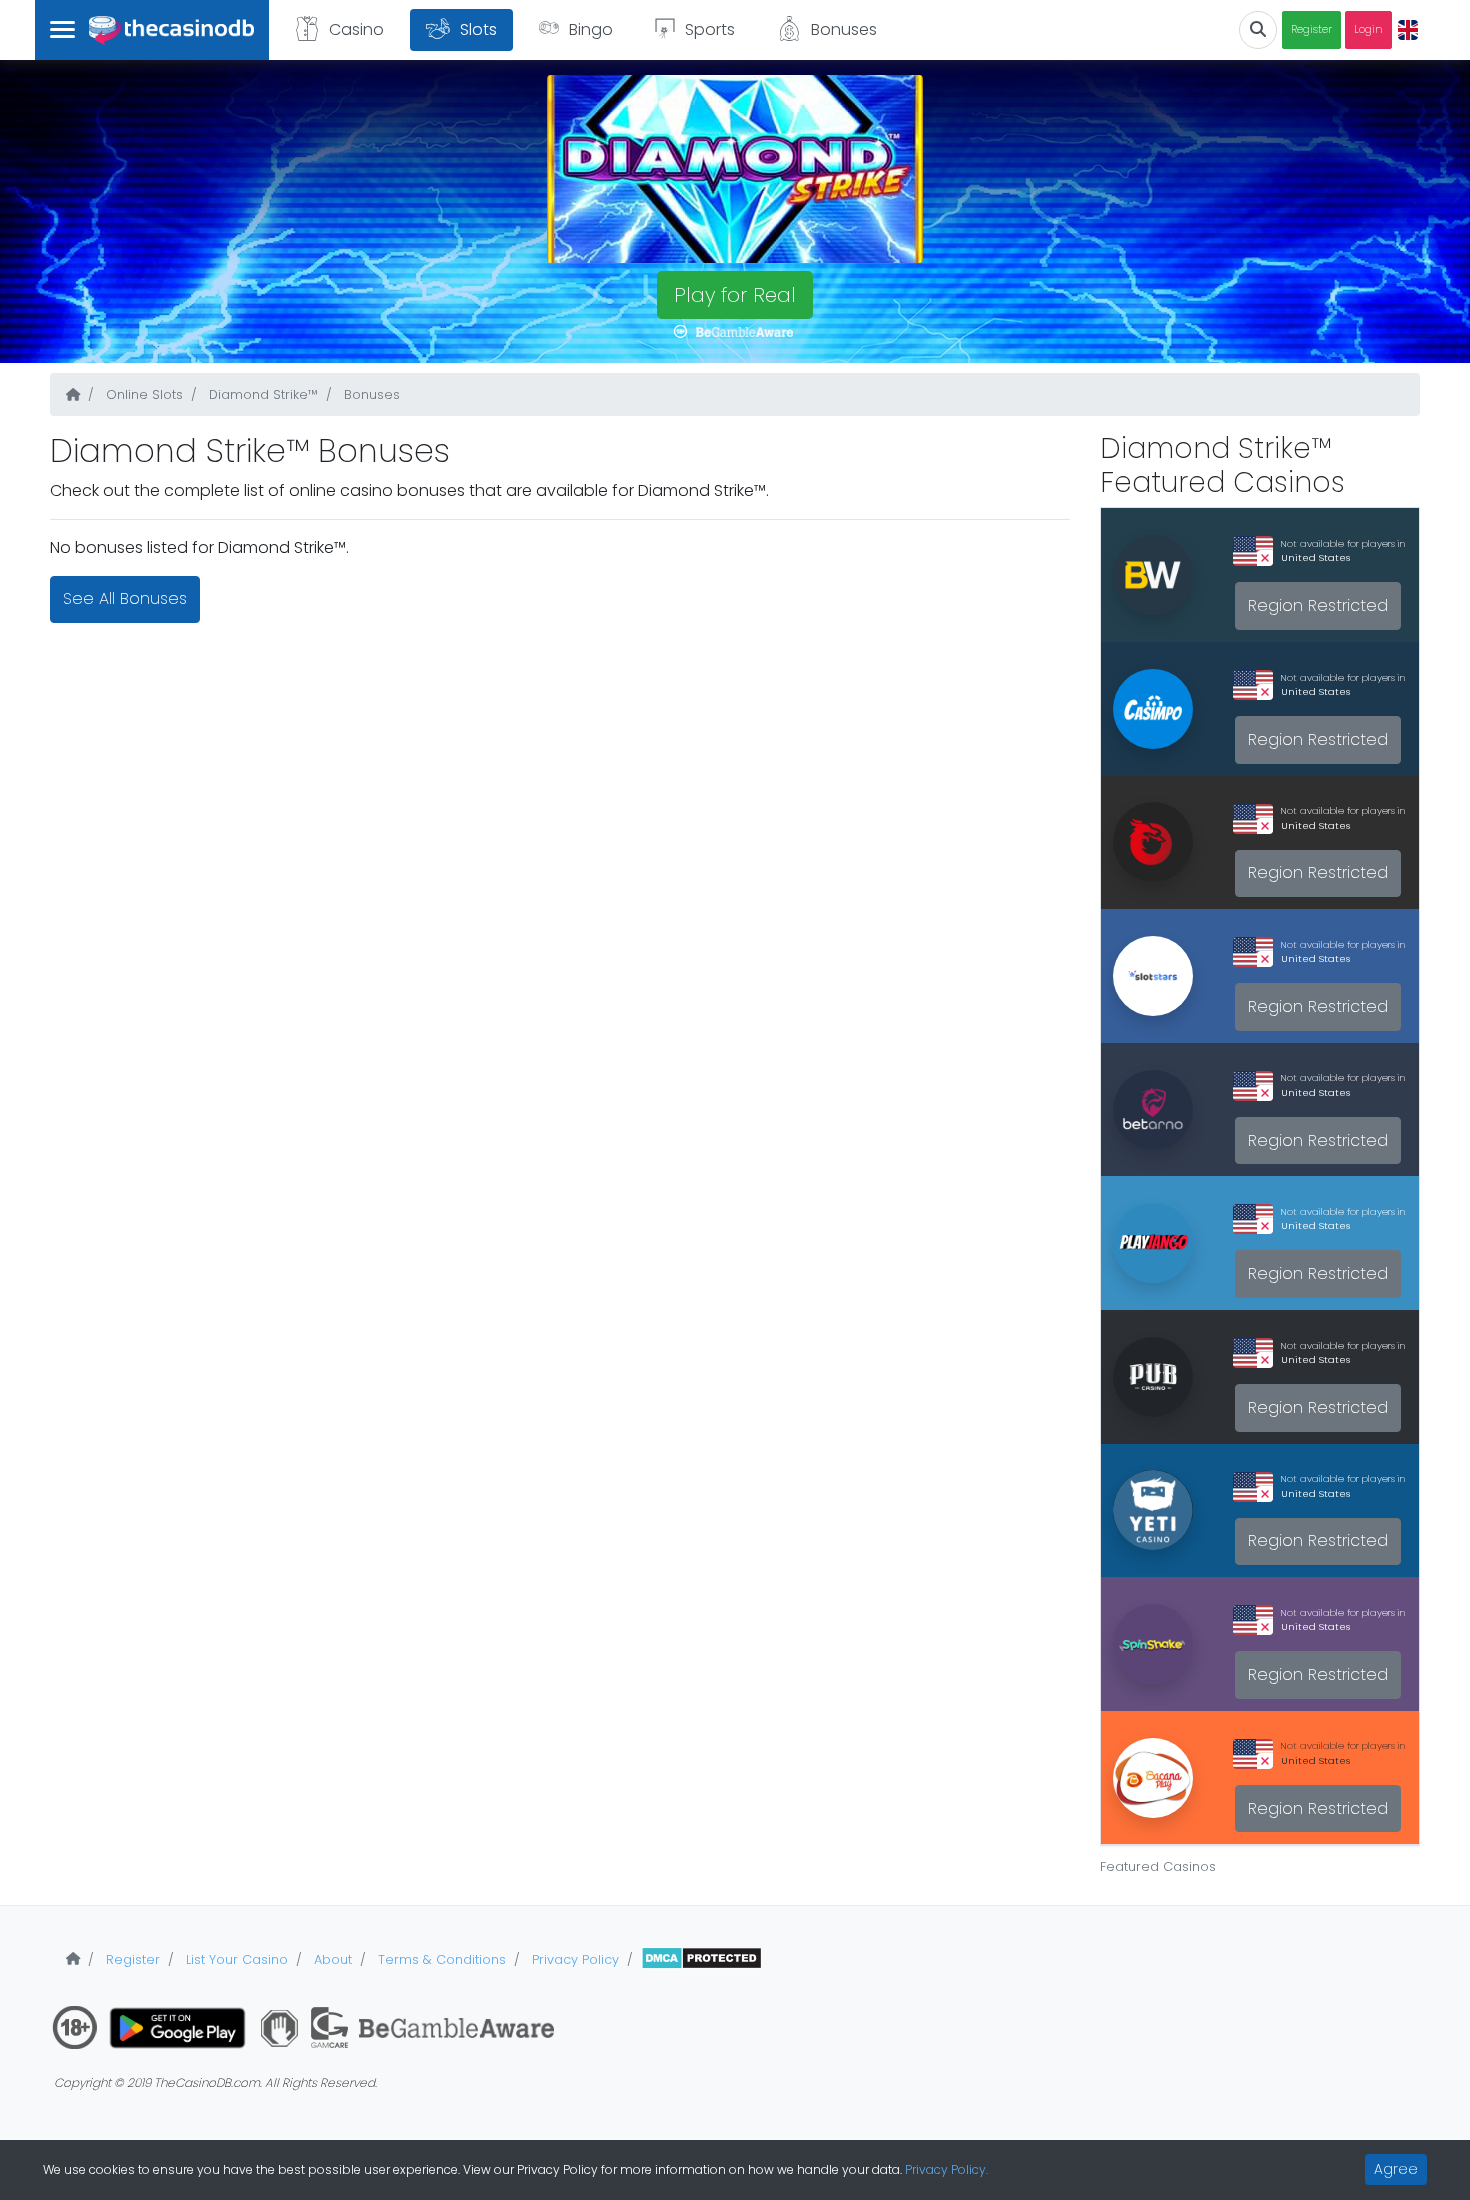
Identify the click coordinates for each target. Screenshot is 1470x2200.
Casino (356, 29)
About (331, 1959)
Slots (478, 29)
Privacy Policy (573, 1959)
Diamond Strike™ (261, 394)
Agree (1396, 2169)
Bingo (591, 29)
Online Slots (142, 394)
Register (1311, 29)
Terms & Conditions (440, 1959)
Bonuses (844, 29)
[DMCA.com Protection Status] (701, 1959)
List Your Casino (235, 1959)
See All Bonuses (125, 598)
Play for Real (735, 295)
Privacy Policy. (946, 2169)
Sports (710, 29)
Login (1368, 29)
